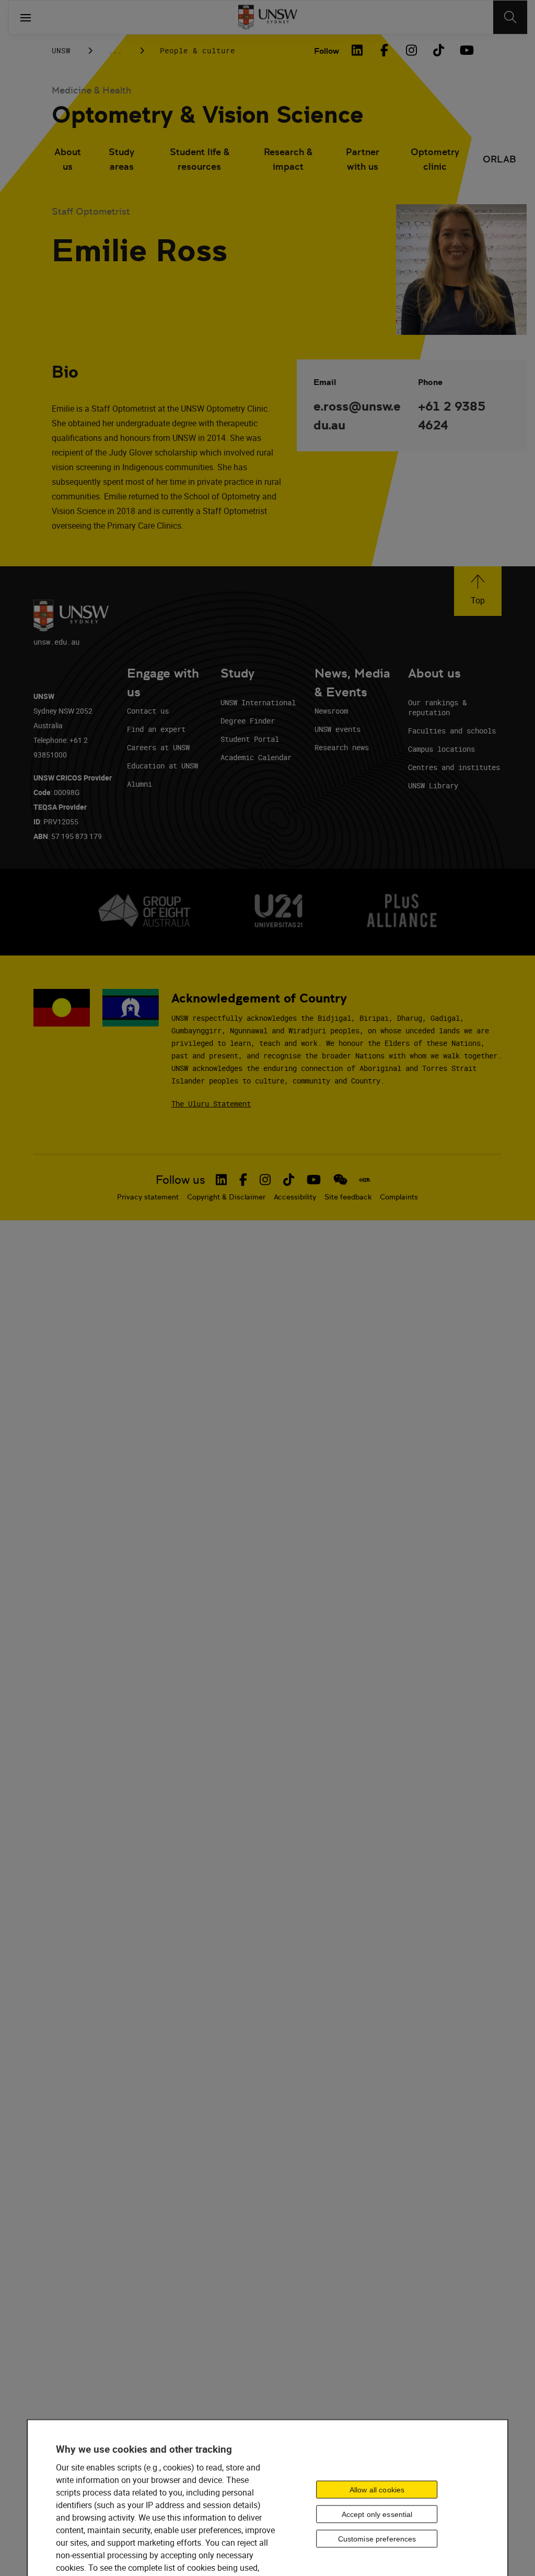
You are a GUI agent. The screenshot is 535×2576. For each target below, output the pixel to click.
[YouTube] (466, 50)
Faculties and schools (452, 731)
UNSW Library (433, 785)
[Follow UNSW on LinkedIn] (221, 1180)
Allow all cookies (377, 2490)
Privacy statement (148, 1197)
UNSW (61, 50)
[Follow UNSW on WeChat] (340, 1180)
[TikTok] (438, 50)
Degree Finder (248, 721)
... (115, 50)
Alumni (139, 784)
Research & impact (288, 159)
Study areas (121, 159)
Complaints (399, 1197)
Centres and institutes (454, 767)
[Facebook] (384, 50)
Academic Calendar (256, 757)
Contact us (148, 711)
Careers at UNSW (158, 747)
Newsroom (331, 711)
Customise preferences (377, 2539)
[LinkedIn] (357, 50)
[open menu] (26, 17)
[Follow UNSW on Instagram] (265, 1180)
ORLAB (499, 159)
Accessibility (295, 1197)
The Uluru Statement (211, 1104)
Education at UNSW (162, 766)
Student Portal (250, 739)
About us (68, 159)
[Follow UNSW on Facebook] (243, 1180)
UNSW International (258, 702)
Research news (342, 747)
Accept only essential (377, 2514)
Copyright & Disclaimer (226, 1197)
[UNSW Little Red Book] (364, 1180)
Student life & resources (200, 159)
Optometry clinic (435, 159)
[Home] (268, 17)
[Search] (510, 17)
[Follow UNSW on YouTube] (314, 1180)
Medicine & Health (91, 90)
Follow (327, 51)
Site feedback (348, 1197)
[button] (478, 591)
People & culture (197, 50)
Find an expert (156, 729)
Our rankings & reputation (437, 707)
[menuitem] (68, 160)
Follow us (181, 1180)
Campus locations (441, 749)
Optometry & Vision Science (208, 115)
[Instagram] (411, 50)
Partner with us (363, 159)
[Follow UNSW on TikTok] (289, 1180)
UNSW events (338, 729)
